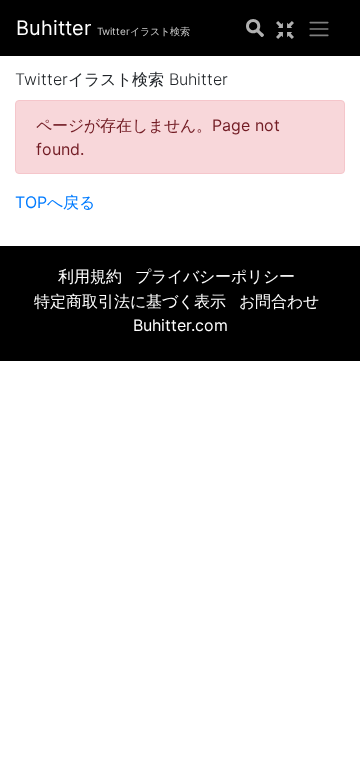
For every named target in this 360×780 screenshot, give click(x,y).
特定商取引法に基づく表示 (130, 301)
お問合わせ (279, 301)
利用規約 (90, 276)
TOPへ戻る (55, 202)
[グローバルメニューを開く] (319, 28)
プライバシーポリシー (215, 276)
